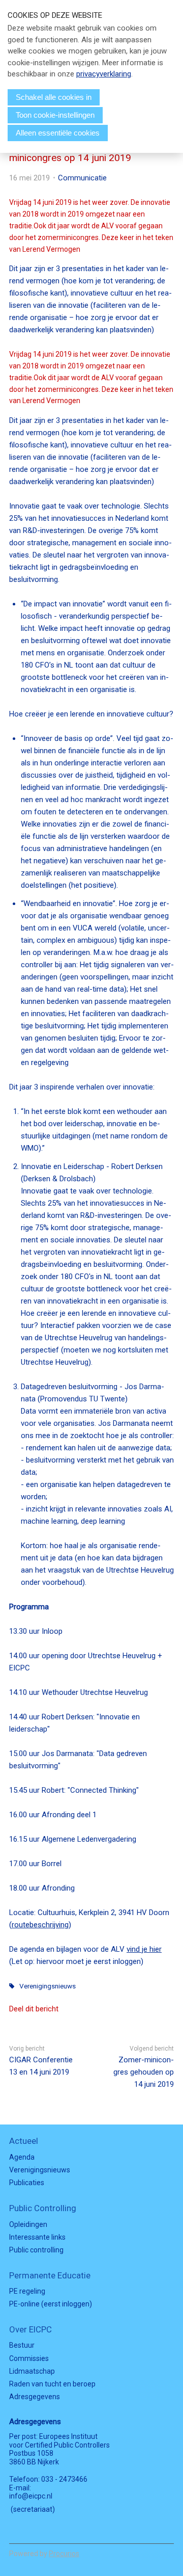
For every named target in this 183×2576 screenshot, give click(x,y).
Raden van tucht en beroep (52, 2384)
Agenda (22, 2157)
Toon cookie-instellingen (55, 115)
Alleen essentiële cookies (58, 133)
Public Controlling (43, 2208)
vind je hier (144, 1949)
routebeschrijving (40, 1925)
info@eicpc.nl (31, 2496)
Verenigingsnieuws (48, 1986)
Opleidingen (28, 2224)
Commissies (29, 2358)
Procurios (64, 2554)
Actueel (24, 2141)
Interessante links (37, 2237)
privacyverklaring (104, 74)
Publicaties (27, 2183)
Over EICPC (30, 2329)
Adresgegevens (35, 2397)
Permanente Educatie (50, 2275)
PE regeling (27, 2291)
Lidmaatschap (32, 2371)
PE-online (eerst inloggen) (51, 2304)
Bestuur (22, 2345)
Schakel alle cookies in (54, 97)
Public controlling (36, 2250)
